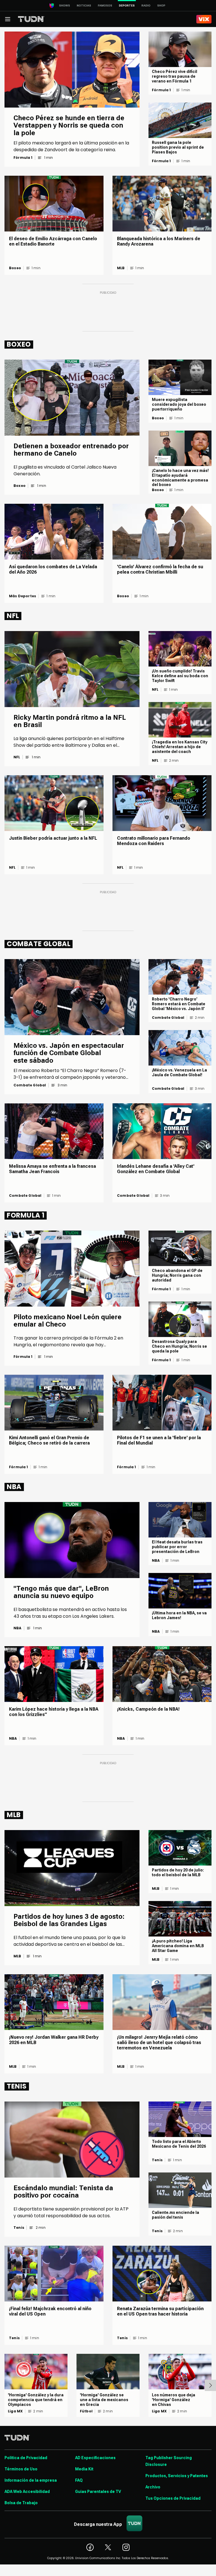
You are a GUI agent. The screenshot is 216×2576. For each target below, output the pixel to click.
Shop (161, 5)
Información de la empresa (31, 2480)
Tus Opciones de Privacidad (173, 2498)
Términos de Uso (21, 2469)
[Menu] (8, 19)
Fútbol (86, 2411)
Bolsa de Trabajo (21, 2503)
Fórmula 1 (23, 158)
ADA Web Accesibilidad (27, 2492)
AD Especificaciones (95, 2458)
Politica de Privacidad (26, 2458)
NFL (17, 757)
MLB (121, 268)
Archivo (153, 2487)
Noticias (84, 5)
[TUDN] (31, 19)
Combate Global (30, 1085)
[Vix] (204, 19)
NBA (18, 1628)
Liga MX (15, 2411)
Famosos (105, 5)
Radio (146, 5)
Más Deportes (22, 596)
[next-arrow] (210, 2385)
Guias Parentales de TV (98, 2492)
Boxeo (15, 268)
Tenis (19, 2228)
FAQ (79, 2480)
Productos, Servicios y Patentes (177, 2476)
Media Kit (84, 2469)
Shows (65, 5)
